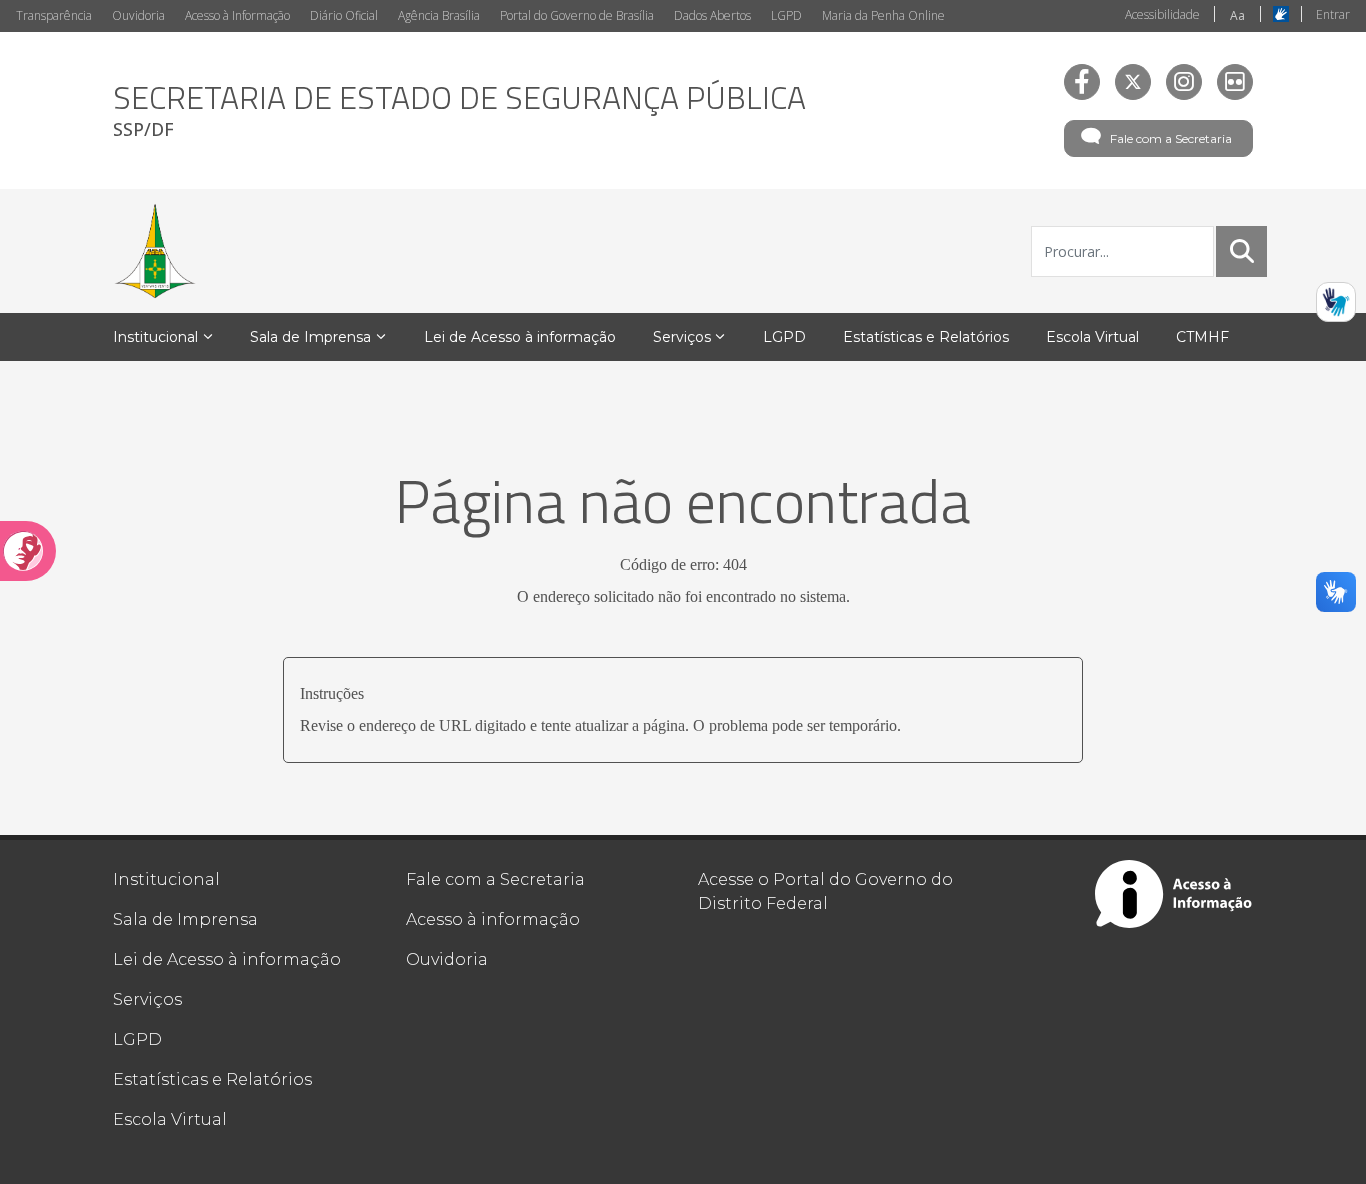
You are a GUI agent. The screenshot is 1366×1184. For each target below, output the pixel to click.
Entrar (1333, 14)
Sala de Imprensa (185, 919)
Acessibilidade (1162, 14)
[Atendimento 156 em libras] (1336, 302)
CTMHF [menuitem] (1202, 337)
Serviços (147, 999)
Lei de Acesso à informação (227, 959)
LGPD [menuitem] (784, 337)
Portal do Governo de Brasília (577, 15)
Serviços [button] (682, 337)
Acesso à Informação (237, 15)
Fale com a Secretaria (1171, 138)
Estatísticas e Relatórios (212, 1079)
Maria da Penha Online (883, 15)
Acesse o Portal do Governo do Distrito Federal (825, 891)
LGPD (786, 15)
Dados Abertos (712, 15)
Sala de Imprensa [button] (310, 337)
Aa (1237, 15)
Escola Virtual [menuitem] (1092, 337)
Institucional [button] (155, 337)
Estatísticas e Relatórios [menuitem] (926, 337)
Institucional (166, 879)
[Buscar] (1242, 251)
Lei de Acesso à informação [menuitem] (520, 337)
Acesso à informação (493, 919)
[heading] (459, 110)
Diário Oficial (344, 15)
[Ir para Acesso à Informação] (1174, 894)
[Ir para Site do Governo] (155, 251)
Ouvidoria (138, 15)
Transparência (54, 15)
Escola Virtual (170, 1119)
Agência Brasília (439, 15)
